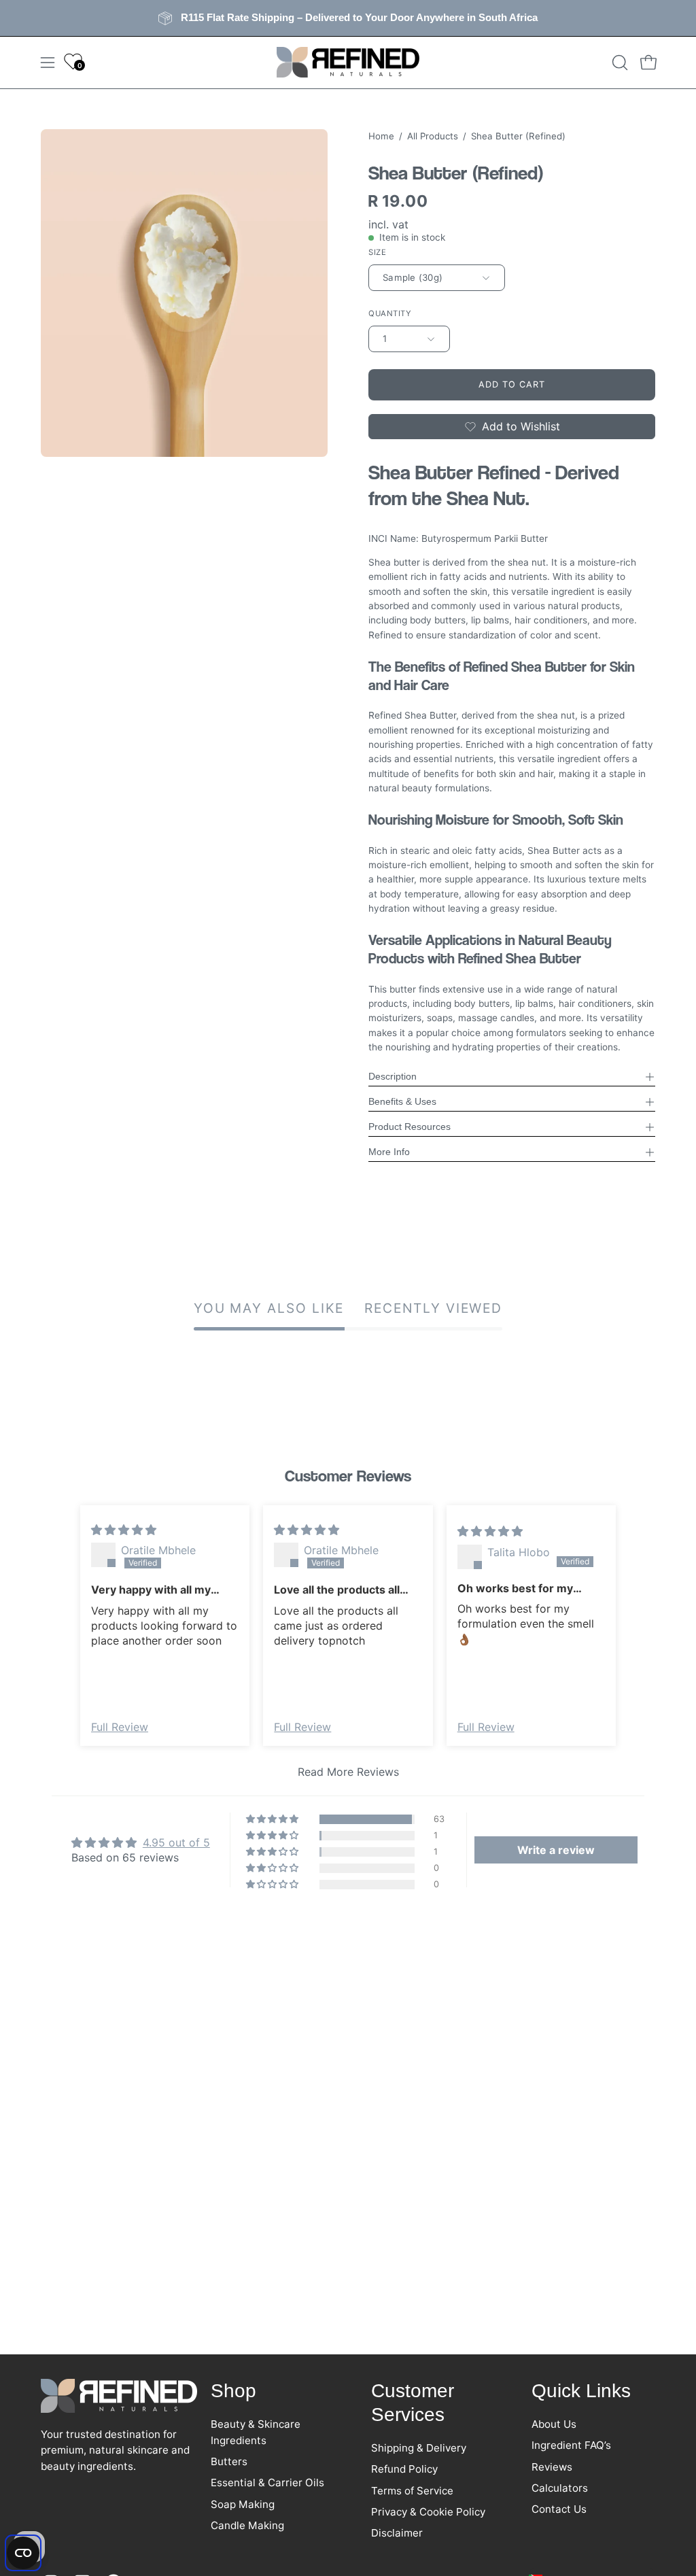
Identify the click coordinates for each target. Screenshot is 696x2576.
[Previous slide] (60, 1646)
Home (381, 136)
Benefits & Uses (402, 1102)
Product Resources (410, 1127)
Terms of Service (412, 2490)
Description (393, 1077)
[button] (619, 63)
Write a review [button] (556, 1850)
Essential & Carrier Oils (267, 2483)
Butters (229, 2461)
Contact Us (559, 2509)
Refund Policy (404, 2469)
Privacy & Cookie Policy (428, 2512)
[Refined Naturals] (348, 63)
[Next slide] (636, 1646)
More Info (389, 1152)
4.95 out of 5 (176, 1842)
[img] (124, 1530)
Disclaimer (397, 2533)
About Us (554, 2424)
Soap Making (243, 2504)
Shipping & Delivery (419, 2448)
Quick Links (581, 2391)
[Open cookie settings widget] (23, 2553)
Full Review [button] (120, 1727)
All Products (433, 136)
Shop (233, 2391)
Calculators (560, 2488)
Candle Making (247, 2525)
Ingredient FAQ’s (571, 2445)
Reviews (552, 2466)
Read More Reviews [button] (348, 1772)
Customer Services (413, 2403)
